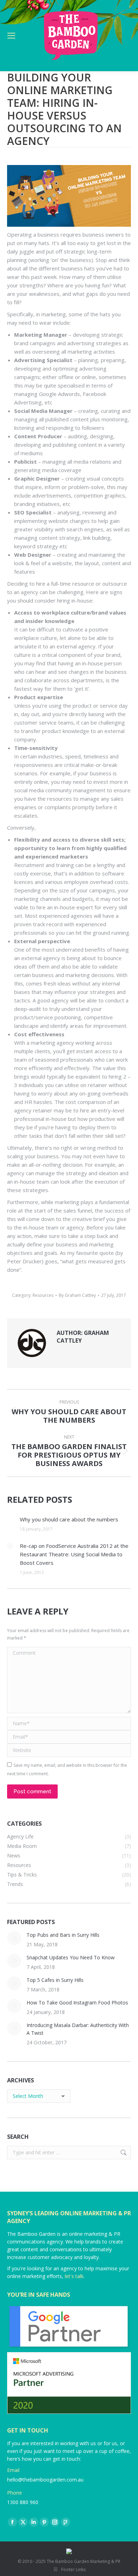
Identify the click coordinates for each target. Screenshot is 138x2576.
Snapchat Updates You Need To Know (71, 1957)
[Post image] (10, 1520)
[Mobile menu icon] (11, 36)
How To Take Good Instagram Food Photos (77, 2003)
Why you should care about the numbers (69, 1519)
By (77, 1295)
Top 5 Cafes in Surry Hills (55, 1980)
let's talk (74, 2276)
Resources (43, 1295)
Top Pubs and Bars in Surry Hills (63, 1935)
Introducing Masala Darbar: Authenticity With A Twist (78, 2029)
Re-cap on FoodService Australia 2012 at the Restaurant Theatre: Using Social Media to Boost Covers (74, 1554)
